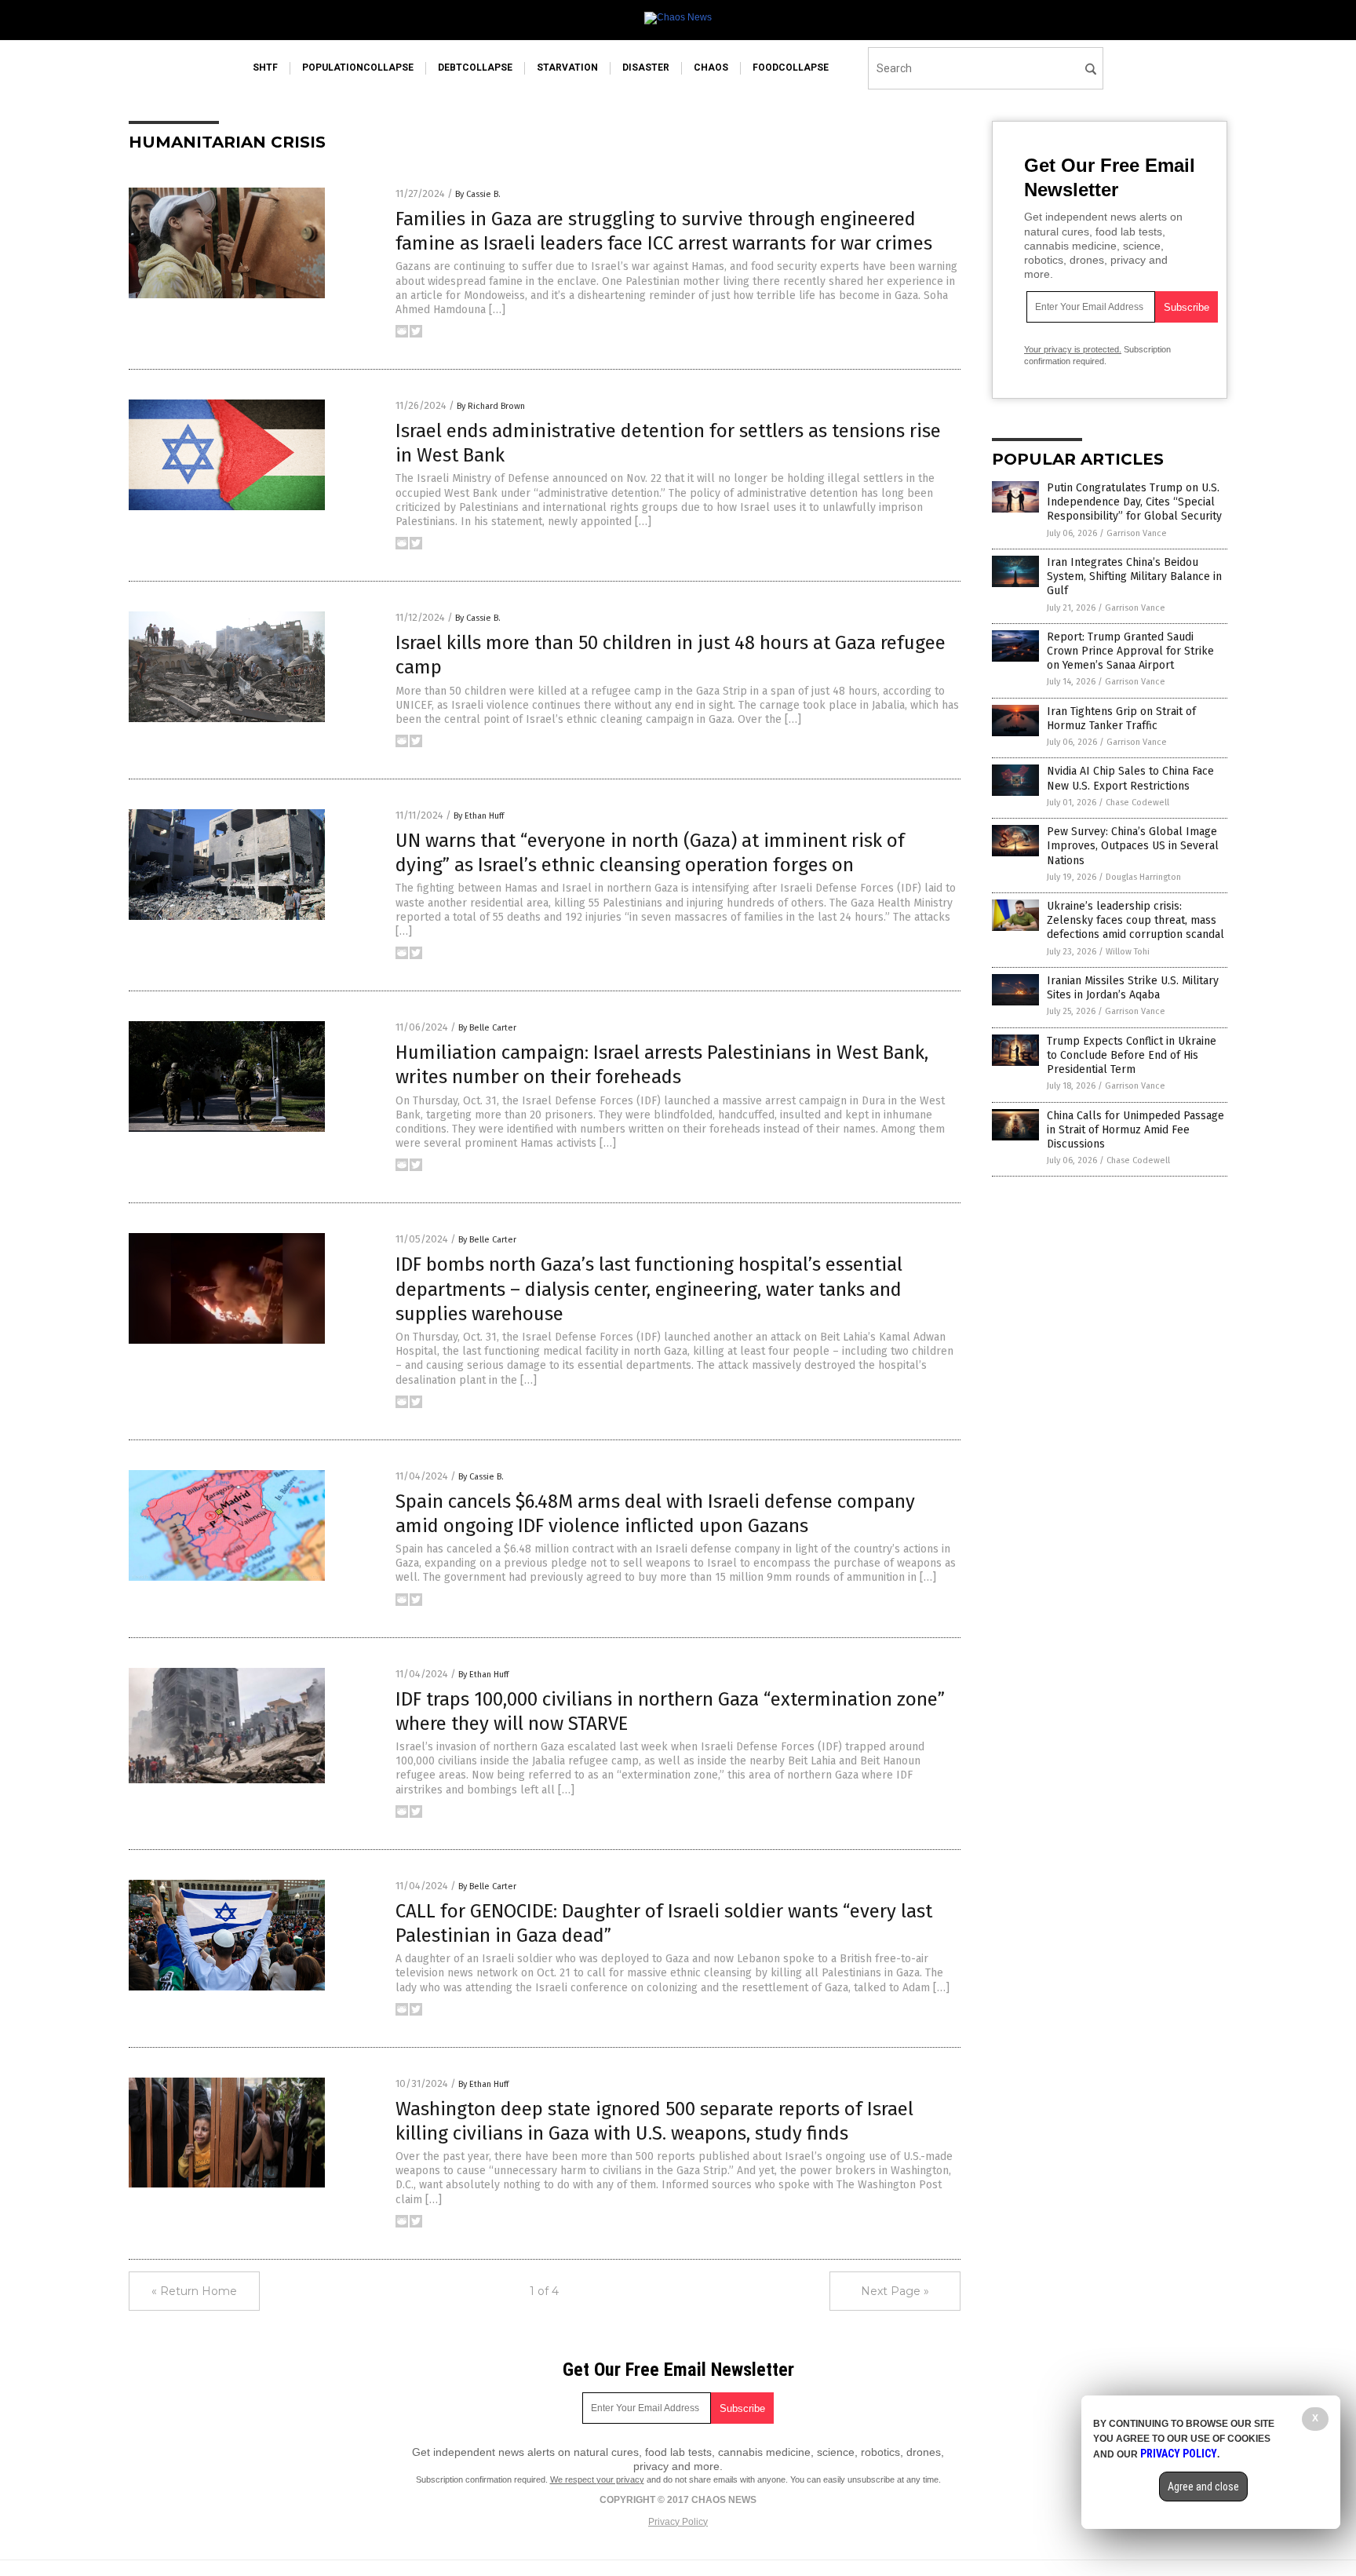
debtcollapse (475, 68)
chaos (711, 68)
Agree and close (1203, 2487)
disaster (646, 68)
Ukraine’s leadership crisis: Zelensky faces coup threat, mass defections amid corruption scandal (1135, 920)
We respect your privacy (597, 2479)
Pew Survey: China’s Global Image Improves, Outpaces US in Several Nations (1133, 846)
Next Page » (895, 2291)
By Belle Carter (487, 1028)
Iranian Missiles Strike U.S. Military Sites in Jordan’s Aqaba (1133, 988)
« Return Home (194, 2291)
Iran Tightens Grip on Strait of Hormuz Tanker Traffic (1121, 719)
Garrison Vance (1137, 533)
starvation (567, 68)
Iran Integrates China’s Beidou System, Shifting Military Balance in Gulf (1134, 576)
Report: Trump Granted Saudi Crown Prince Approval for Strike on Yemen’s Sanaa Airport (1130, 651)
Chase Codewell (1137, 803)
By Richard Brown (491, 406)
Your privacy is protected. (1073, 349)
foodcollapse (791, 68)
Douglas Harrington (1143, 877)
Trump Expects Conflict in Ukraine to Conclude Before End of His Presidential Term (1132, 1055)
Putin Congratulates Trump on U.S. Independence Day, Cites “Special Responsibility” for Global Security (1134, 502)
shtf (265, 68)
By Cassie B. (478, 194)
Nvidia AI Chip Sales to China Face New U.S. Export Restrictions (1130, 778)
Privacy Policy (678, 2522)
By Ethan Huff (479, 816)
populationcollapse (358, 68)
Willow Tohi (1128, 952)
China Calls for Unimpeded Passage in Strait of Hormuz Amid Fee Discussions (1135, 1130)
